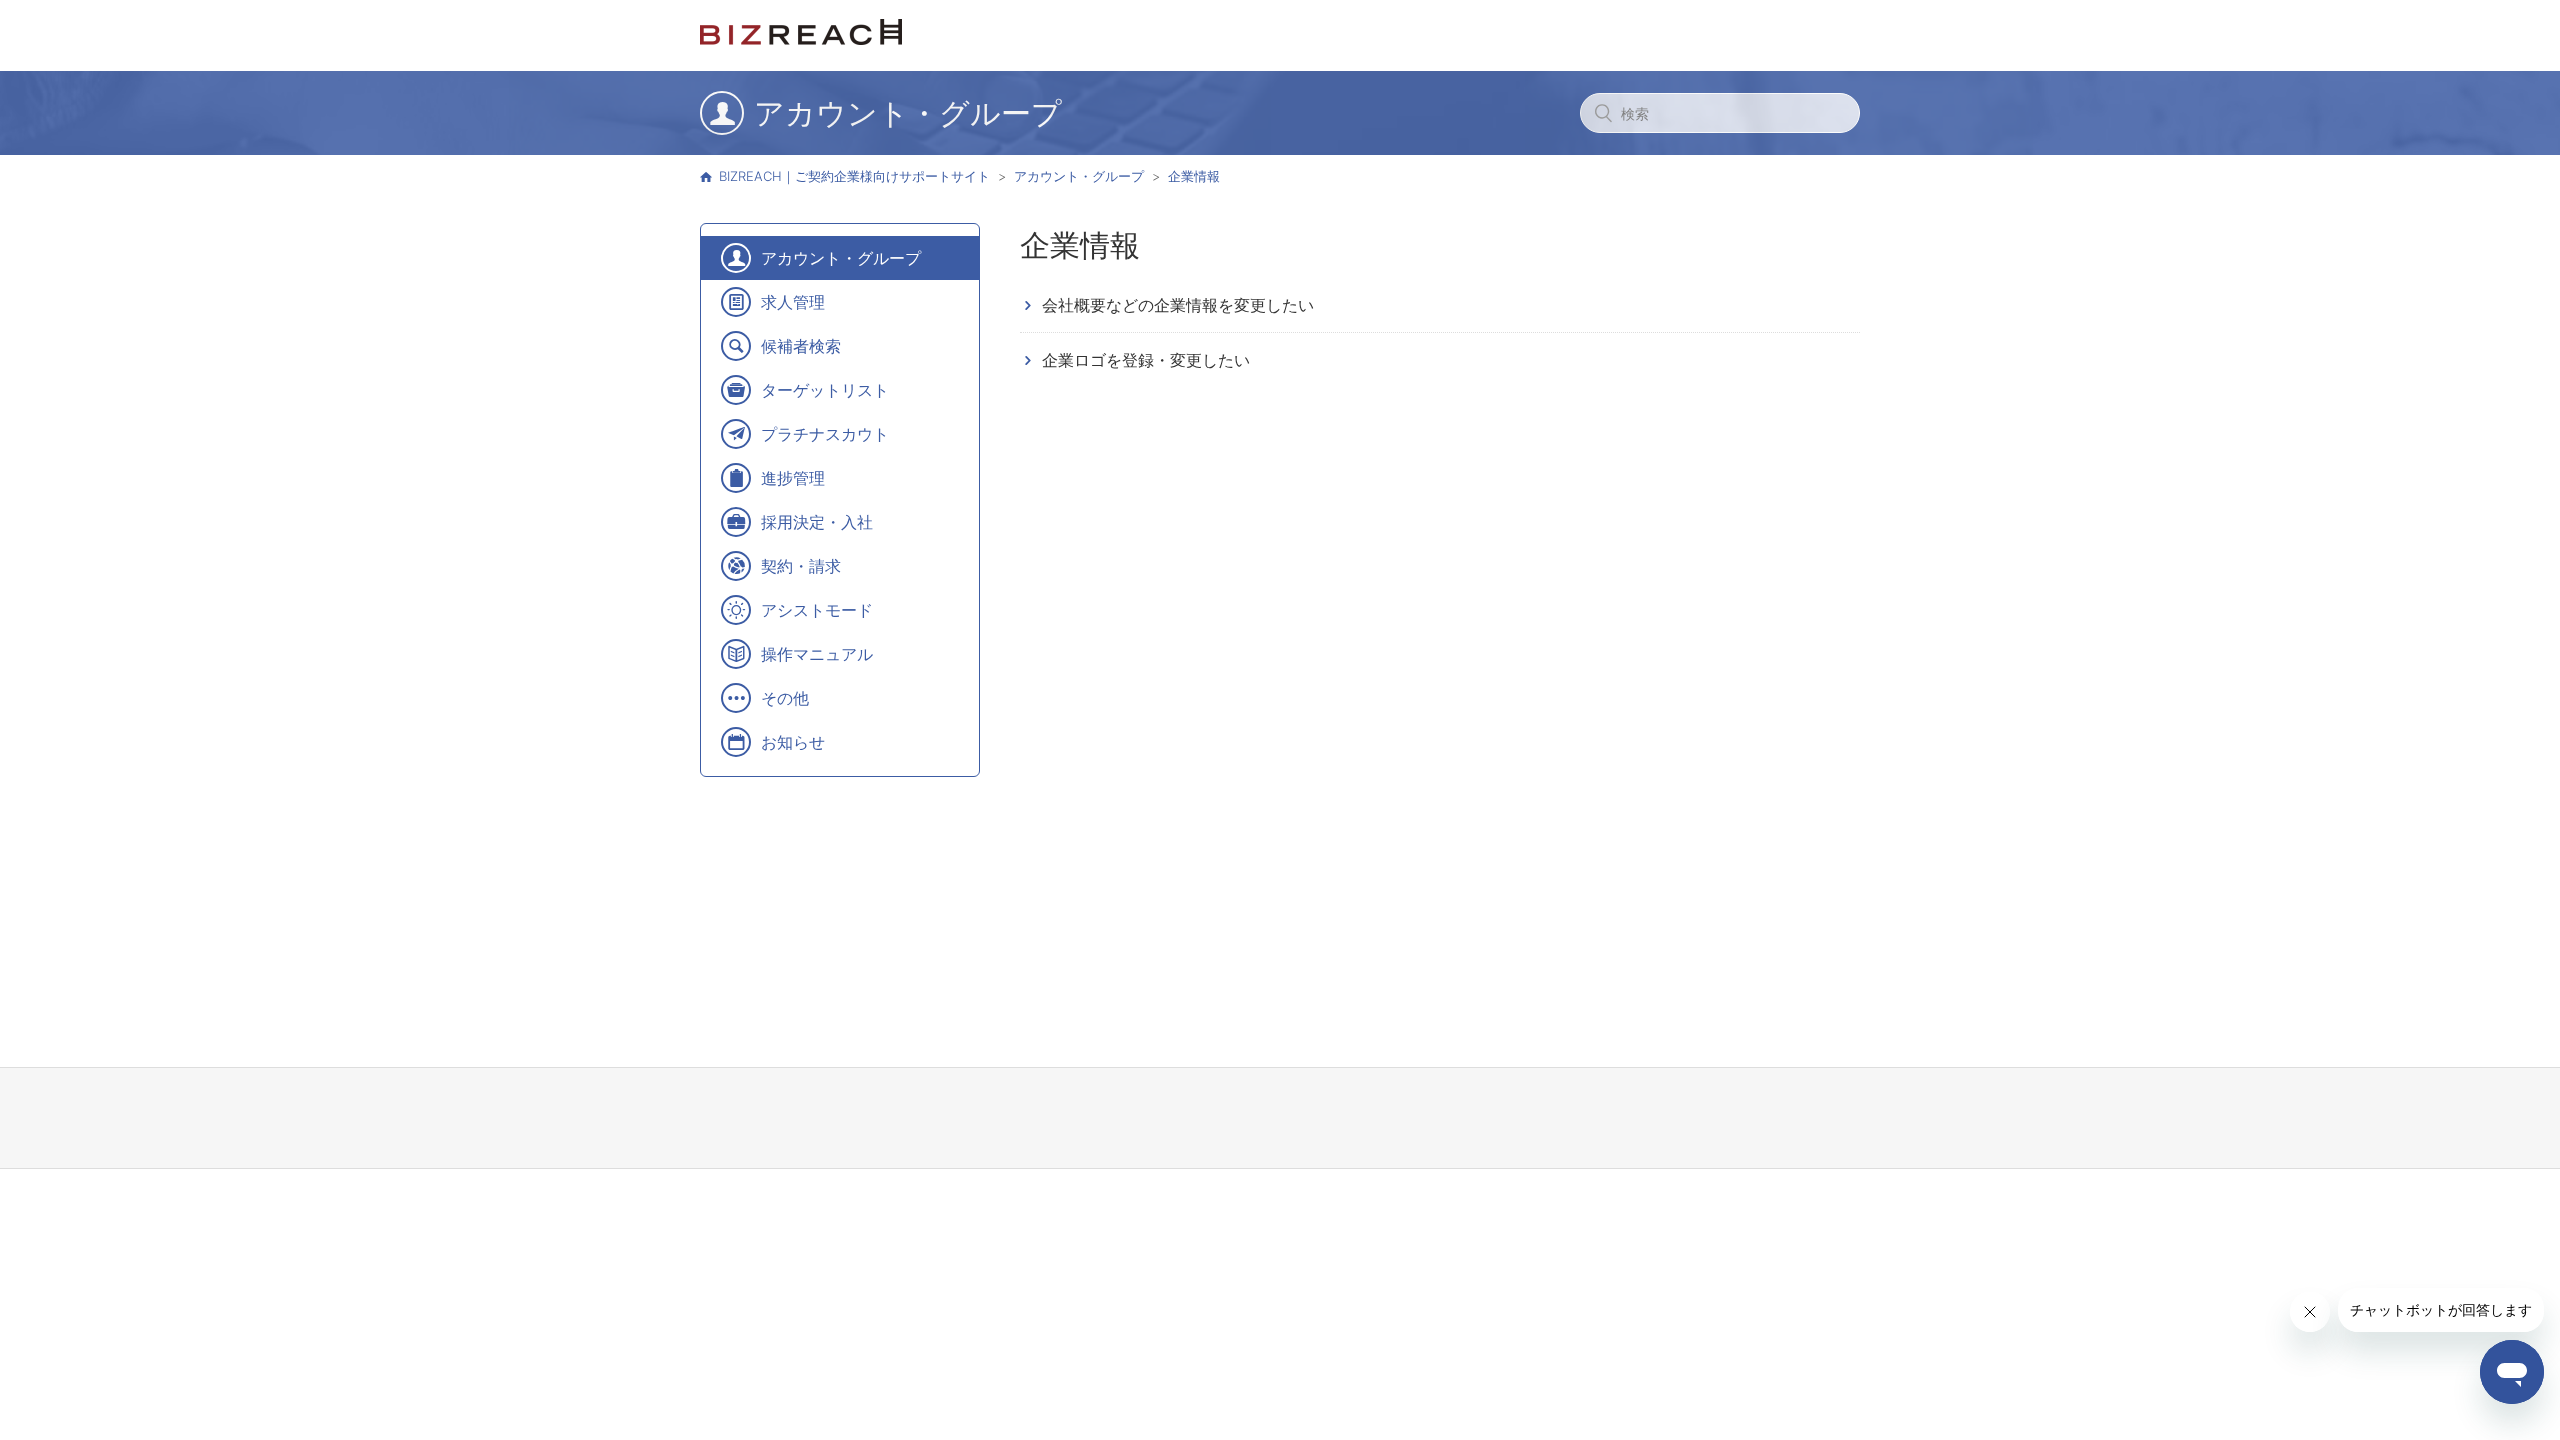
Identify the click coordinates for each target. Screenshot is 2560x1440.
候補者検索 (801, 346)
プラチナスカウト (825, 434)
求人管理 (793, 302)
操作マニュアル (817, 654)
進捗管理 (793, 478)
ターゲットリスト (825, 390)
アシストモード (817, 610)
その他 (785, 698)
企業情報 (1194, 176)
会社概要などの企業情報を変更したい (1178, 305)
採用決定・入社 (817, 522)
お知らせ (793, 742)
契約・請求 (801, 566)
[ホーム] (801, 39)
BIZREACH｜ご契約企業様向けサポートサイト (854, 176)
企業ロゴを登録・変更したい (1146, 360)
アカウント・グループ (1079, 176)
